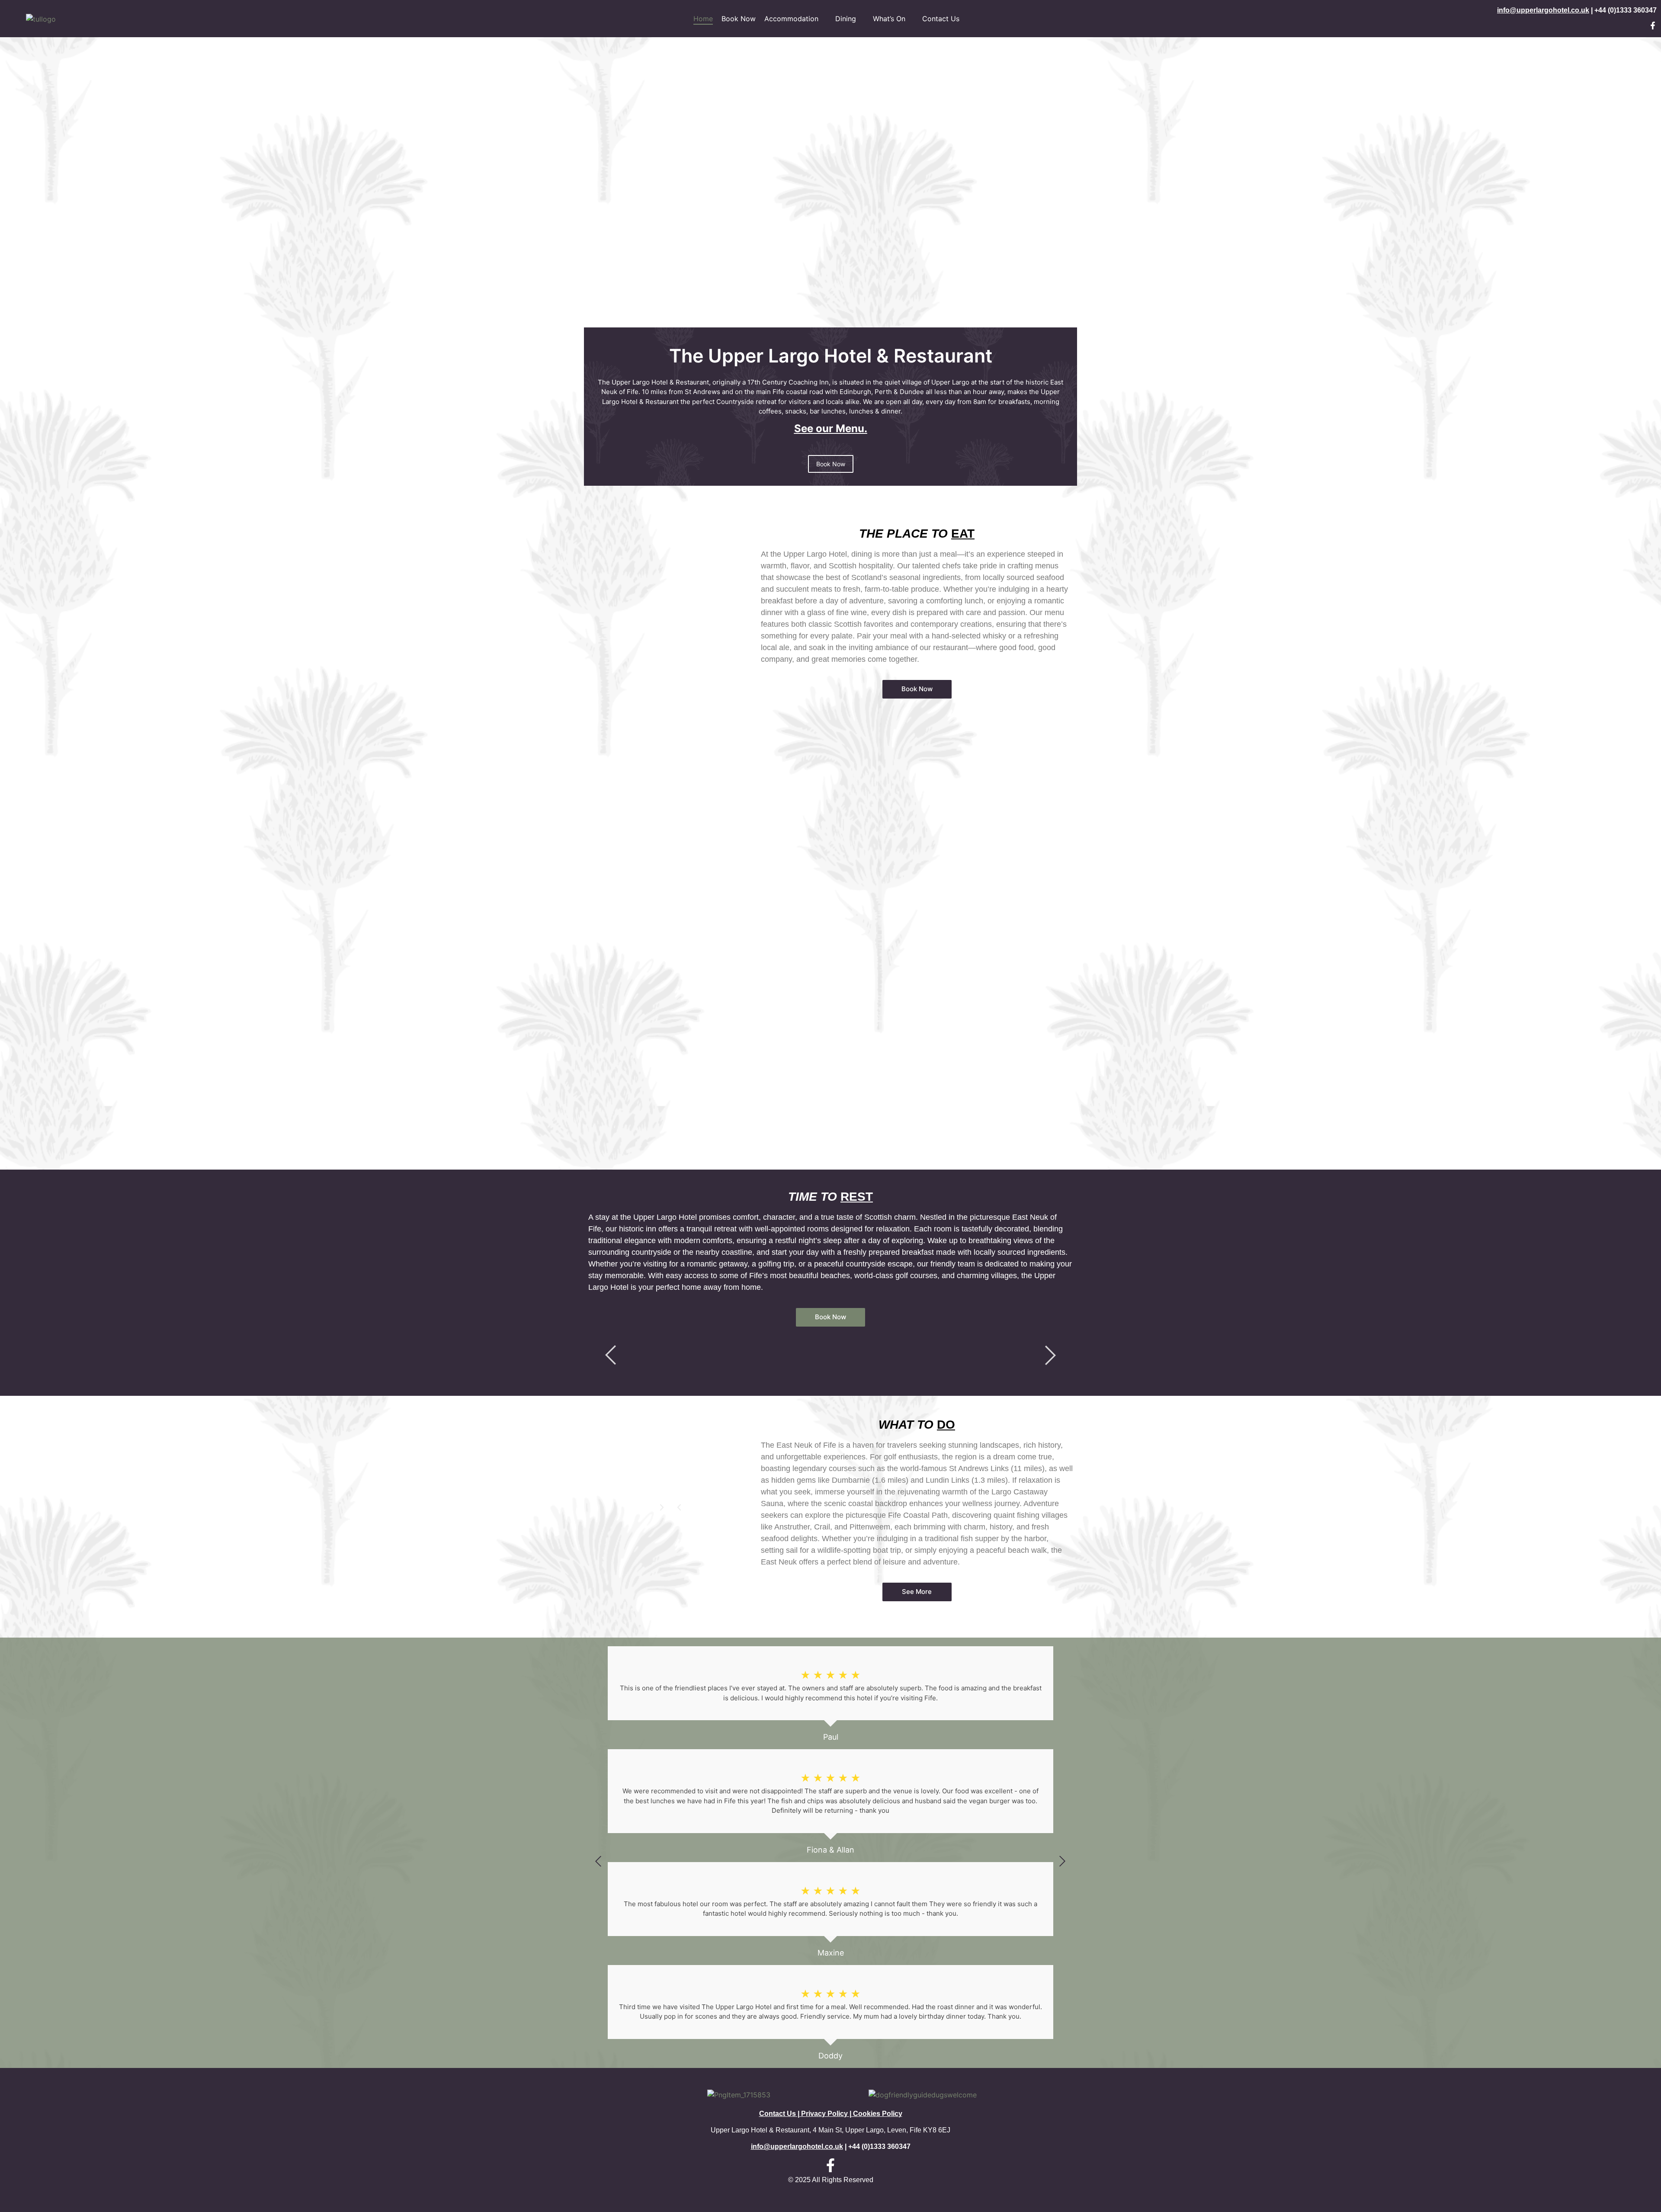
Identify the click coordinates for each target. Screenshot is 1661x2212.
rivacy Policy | (829, 2114)
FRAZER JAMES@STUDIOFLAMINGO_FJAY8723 (670, 809)
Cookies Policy (878, 2114)
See (804, 428)
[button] (679, 1507)
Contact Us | (780, 2114)
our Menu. (840, 428)
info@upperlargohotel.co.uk (1543, 10)
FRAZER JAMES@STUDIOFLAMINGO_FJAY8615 (670, 1027)
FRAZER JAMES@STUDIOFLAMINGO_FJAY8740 (670, 590)
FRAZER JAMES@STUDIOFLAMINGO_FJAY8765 (670, 918)
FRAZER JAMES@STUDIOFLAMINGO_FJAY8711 (670, 699)
